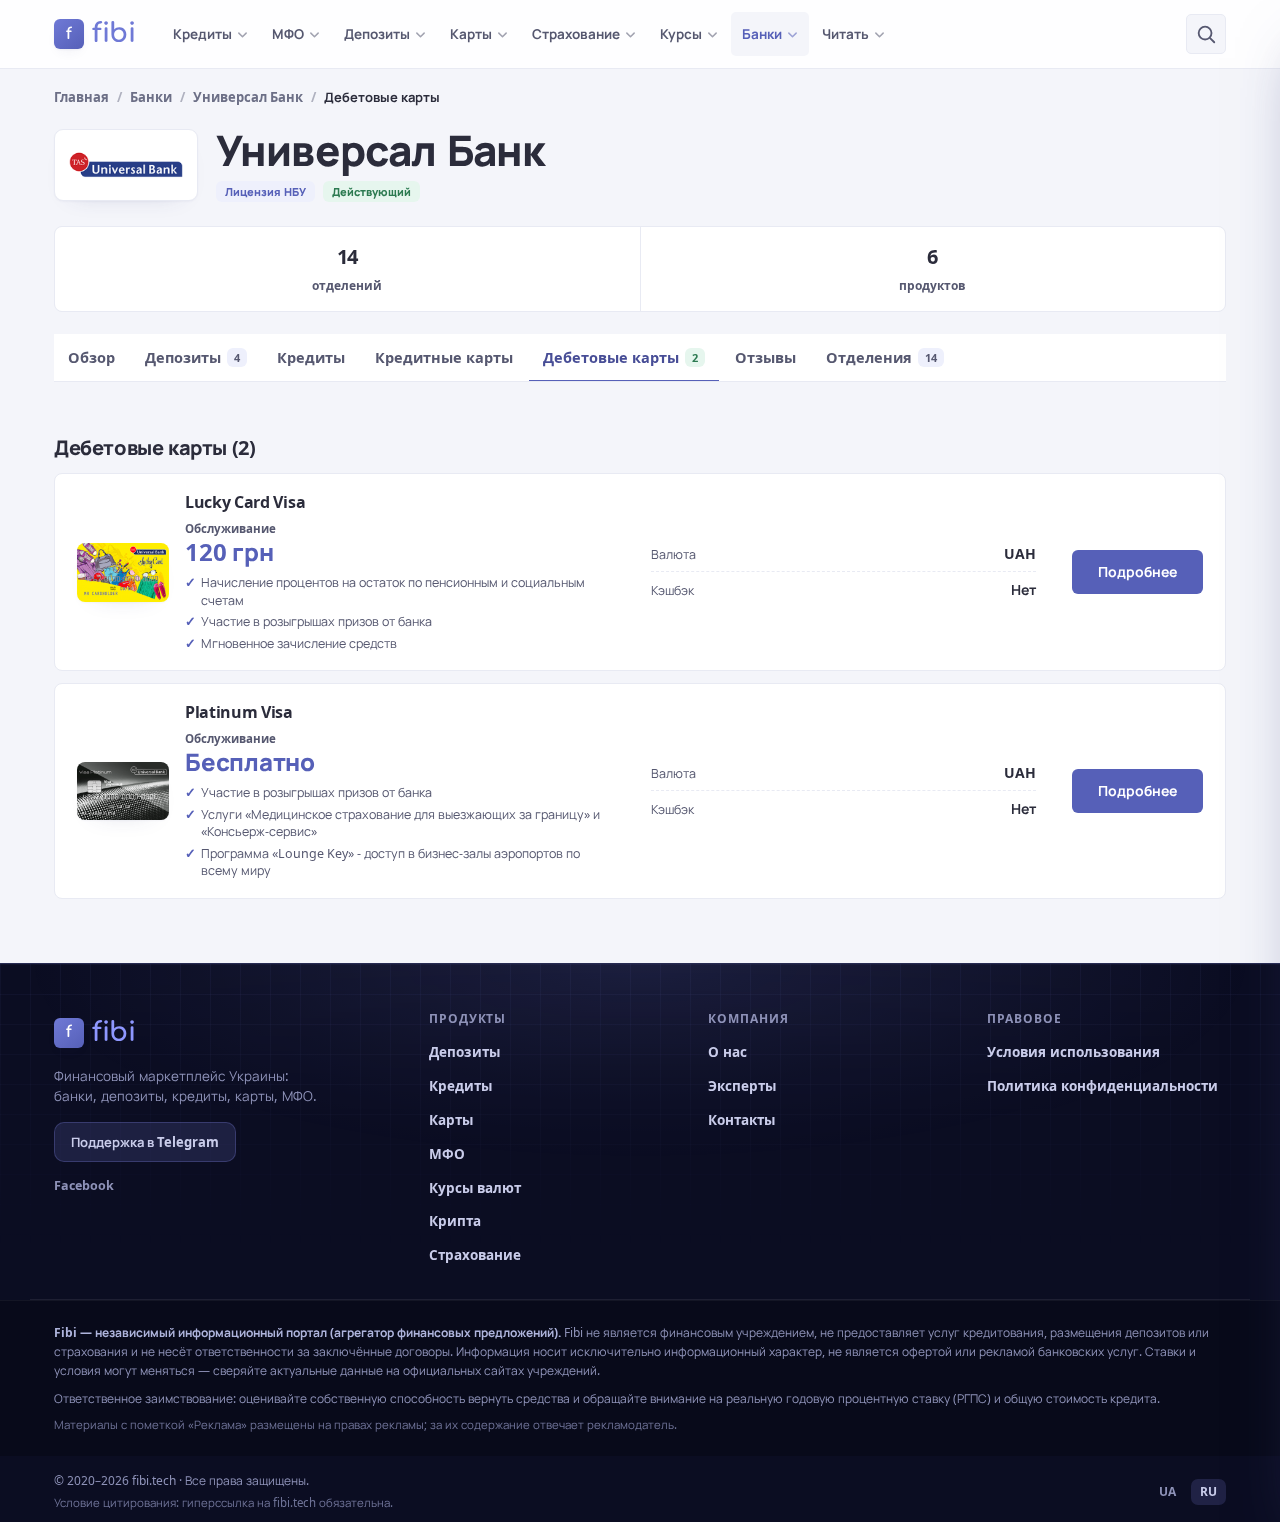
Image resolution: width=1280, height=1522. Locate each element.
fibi (101, 33)
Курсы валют (475, 1188)
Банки (762, 34)
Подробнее (1137, 571)
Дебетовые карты (620, 357)
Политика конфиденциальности (1102, 1086)
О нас (727, 1052)
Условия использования (1073, 1052)
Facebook (84, 1185)
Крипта (455, 1221)
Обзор (91, 357)
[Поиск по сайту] (1206, 34)
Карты (471, 34)
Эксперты (742, 1086)
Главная (81, 97)
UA (1167, 1491)
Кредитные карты (444, 357)
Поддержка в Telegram (145, 1142)
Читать (845, 34)
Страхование (576, 34)
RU (1208, 1491)
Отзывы (765, 357)
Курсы (681, 34)
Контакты (741, 1120)
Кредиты (202, 34)
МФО (288, 34)
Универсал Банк (248, 97)
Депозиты (377, 34)
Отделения (881, 357)
